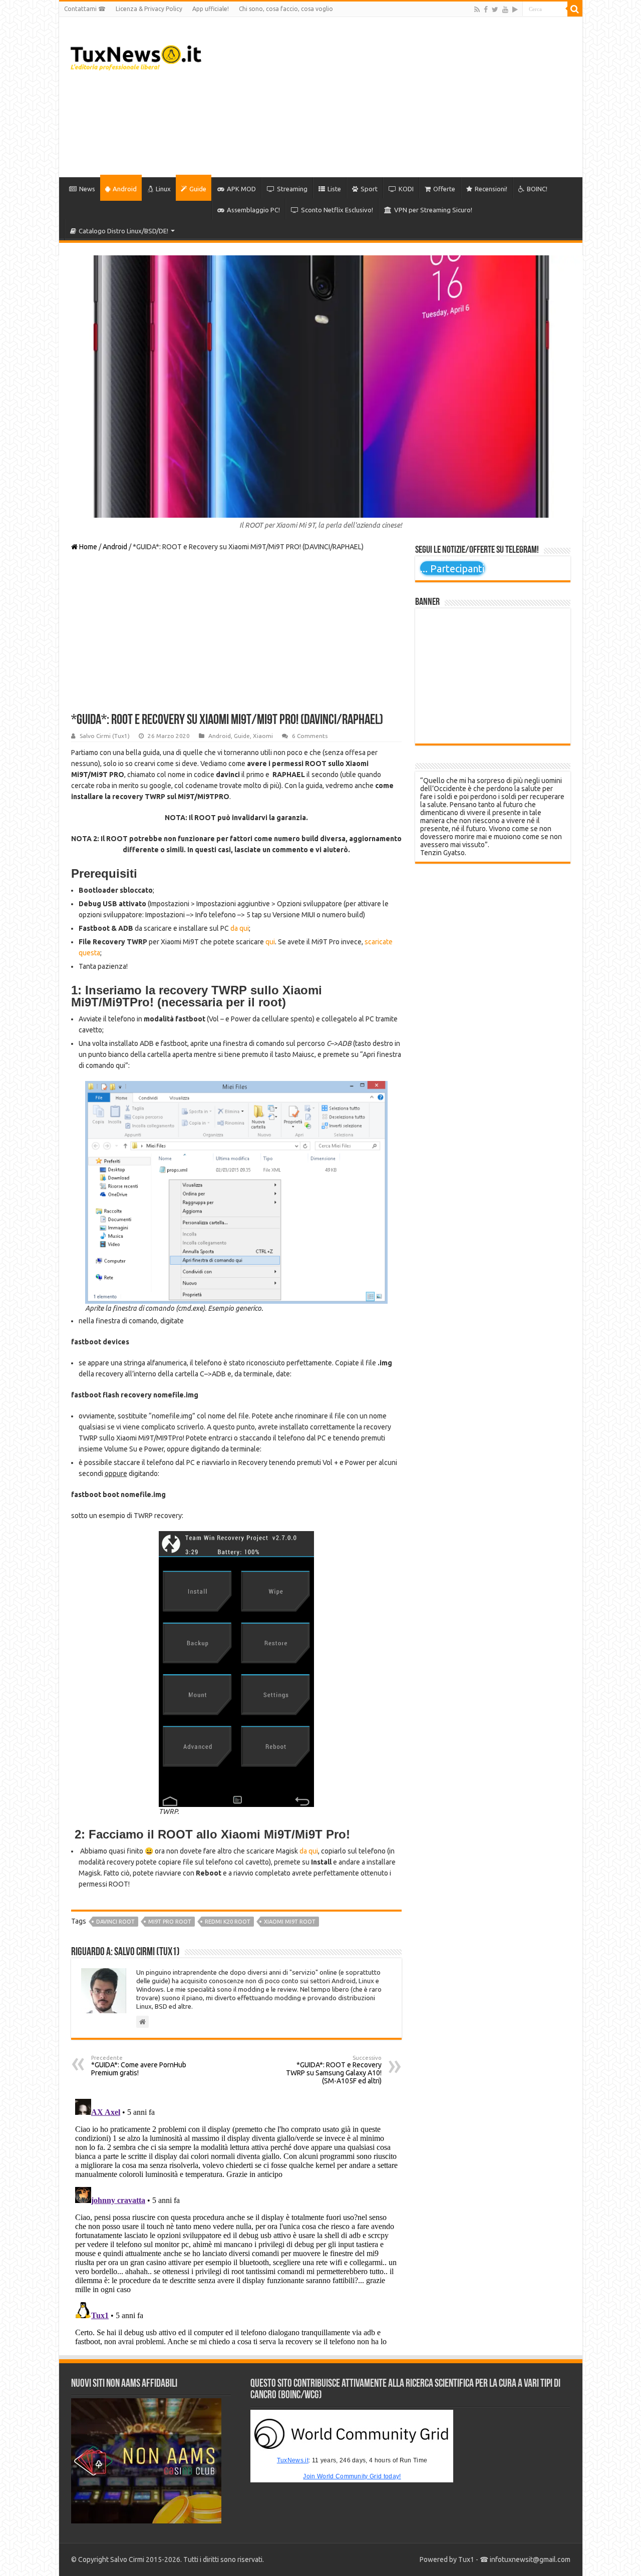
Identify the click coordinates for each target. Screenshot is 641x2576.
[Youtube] (505, 10)
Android (125, 189)
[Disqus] (236, 2220)
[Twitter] (495, 10)
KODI (406, 189)
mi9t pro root (170, 1922)
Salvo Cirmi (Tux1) (105, 736)
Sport (369, 189)
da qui (240, 928)
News (87, 189)
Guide (198, 189)
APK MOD (241, 189)
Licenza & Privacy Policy (149, 9)
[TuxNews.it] (136, 55)
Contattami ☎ (85, 9)
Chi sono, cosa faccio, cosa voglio (286, 9)
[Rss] (477, 10)
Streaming (292, 189)
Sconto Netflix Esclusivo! (337, 210)
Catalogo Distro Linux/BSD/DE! (123, 231)
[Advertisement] (393, 97)
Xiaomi (263, 736)
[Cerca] (575, 9)
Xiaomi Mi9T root (290, 1922)
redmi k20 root (228, 1922)
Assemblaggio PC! (253, 210)
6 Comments (310, 736)
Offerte (444, 189)
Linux (163, 189)
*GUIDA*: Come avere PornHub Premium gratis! (139, 2066)
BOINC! (537, 189)
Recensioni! (491, 189)
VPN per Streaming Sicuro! (433, 210)
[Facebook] (486, 10)
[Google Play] (515, 10)
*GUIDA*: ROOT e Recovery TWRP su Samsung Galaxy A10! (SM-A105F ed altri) (334, 2070)
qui (270, 942)
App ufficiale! (211, 9)
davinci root (115, 1922)
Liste (334, 189)
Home (87, 547)
